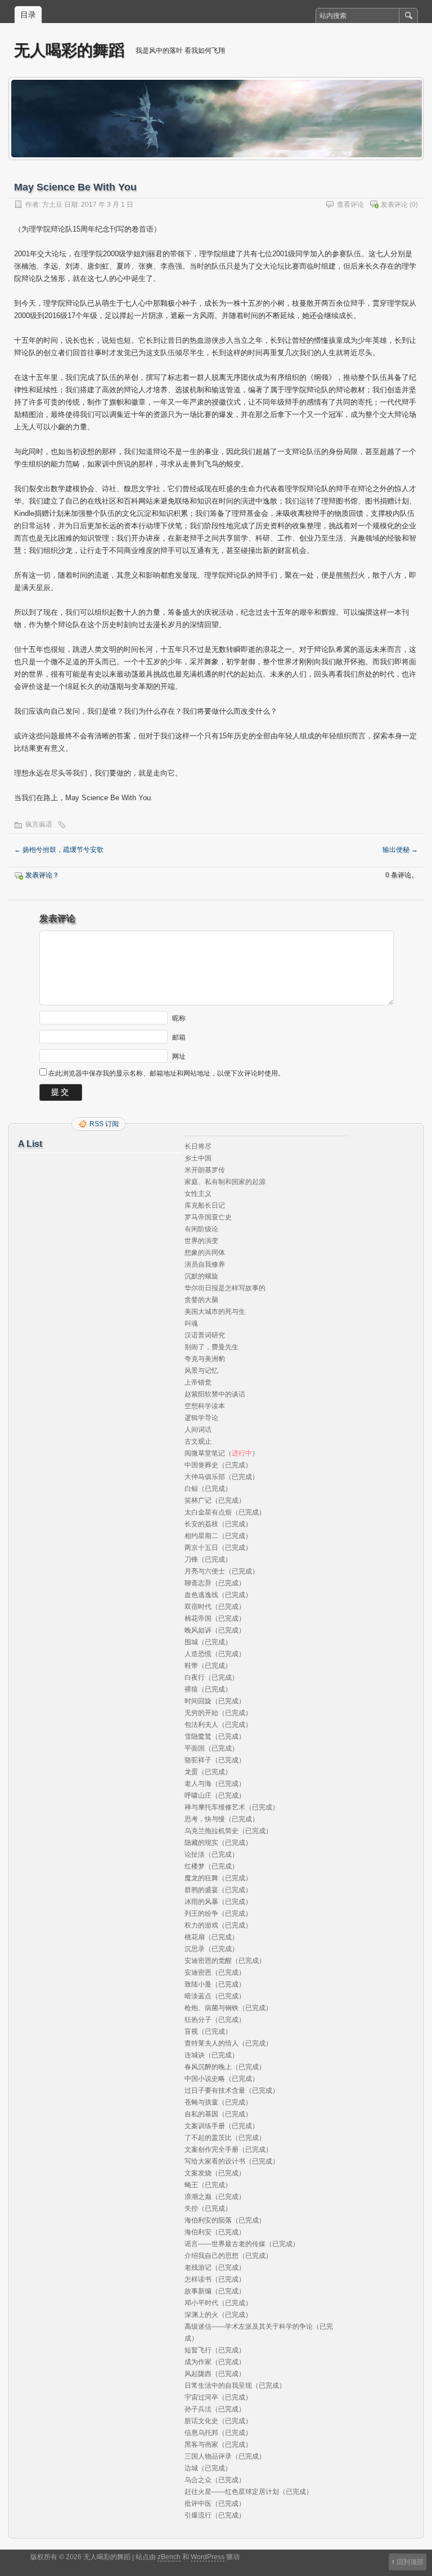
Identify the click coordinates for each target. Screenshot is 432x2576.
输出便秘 (400, 850)
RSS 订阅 (104, 1124)
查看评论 (350, 205)
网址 (179, 1056)
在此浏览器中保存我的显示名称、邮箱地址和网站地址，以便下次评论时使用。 (166, 1073)
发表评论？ (42, 875)
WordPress (208, 2557)
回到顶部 (410, 2562)
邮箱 (179, 1037)
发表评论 (394, 205)
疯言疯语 (39, 824)
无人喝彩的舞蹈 (69, 50)
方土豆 (52, 205)
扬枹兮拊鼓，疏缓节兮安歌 (59, 850)
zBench (169, 2557)
